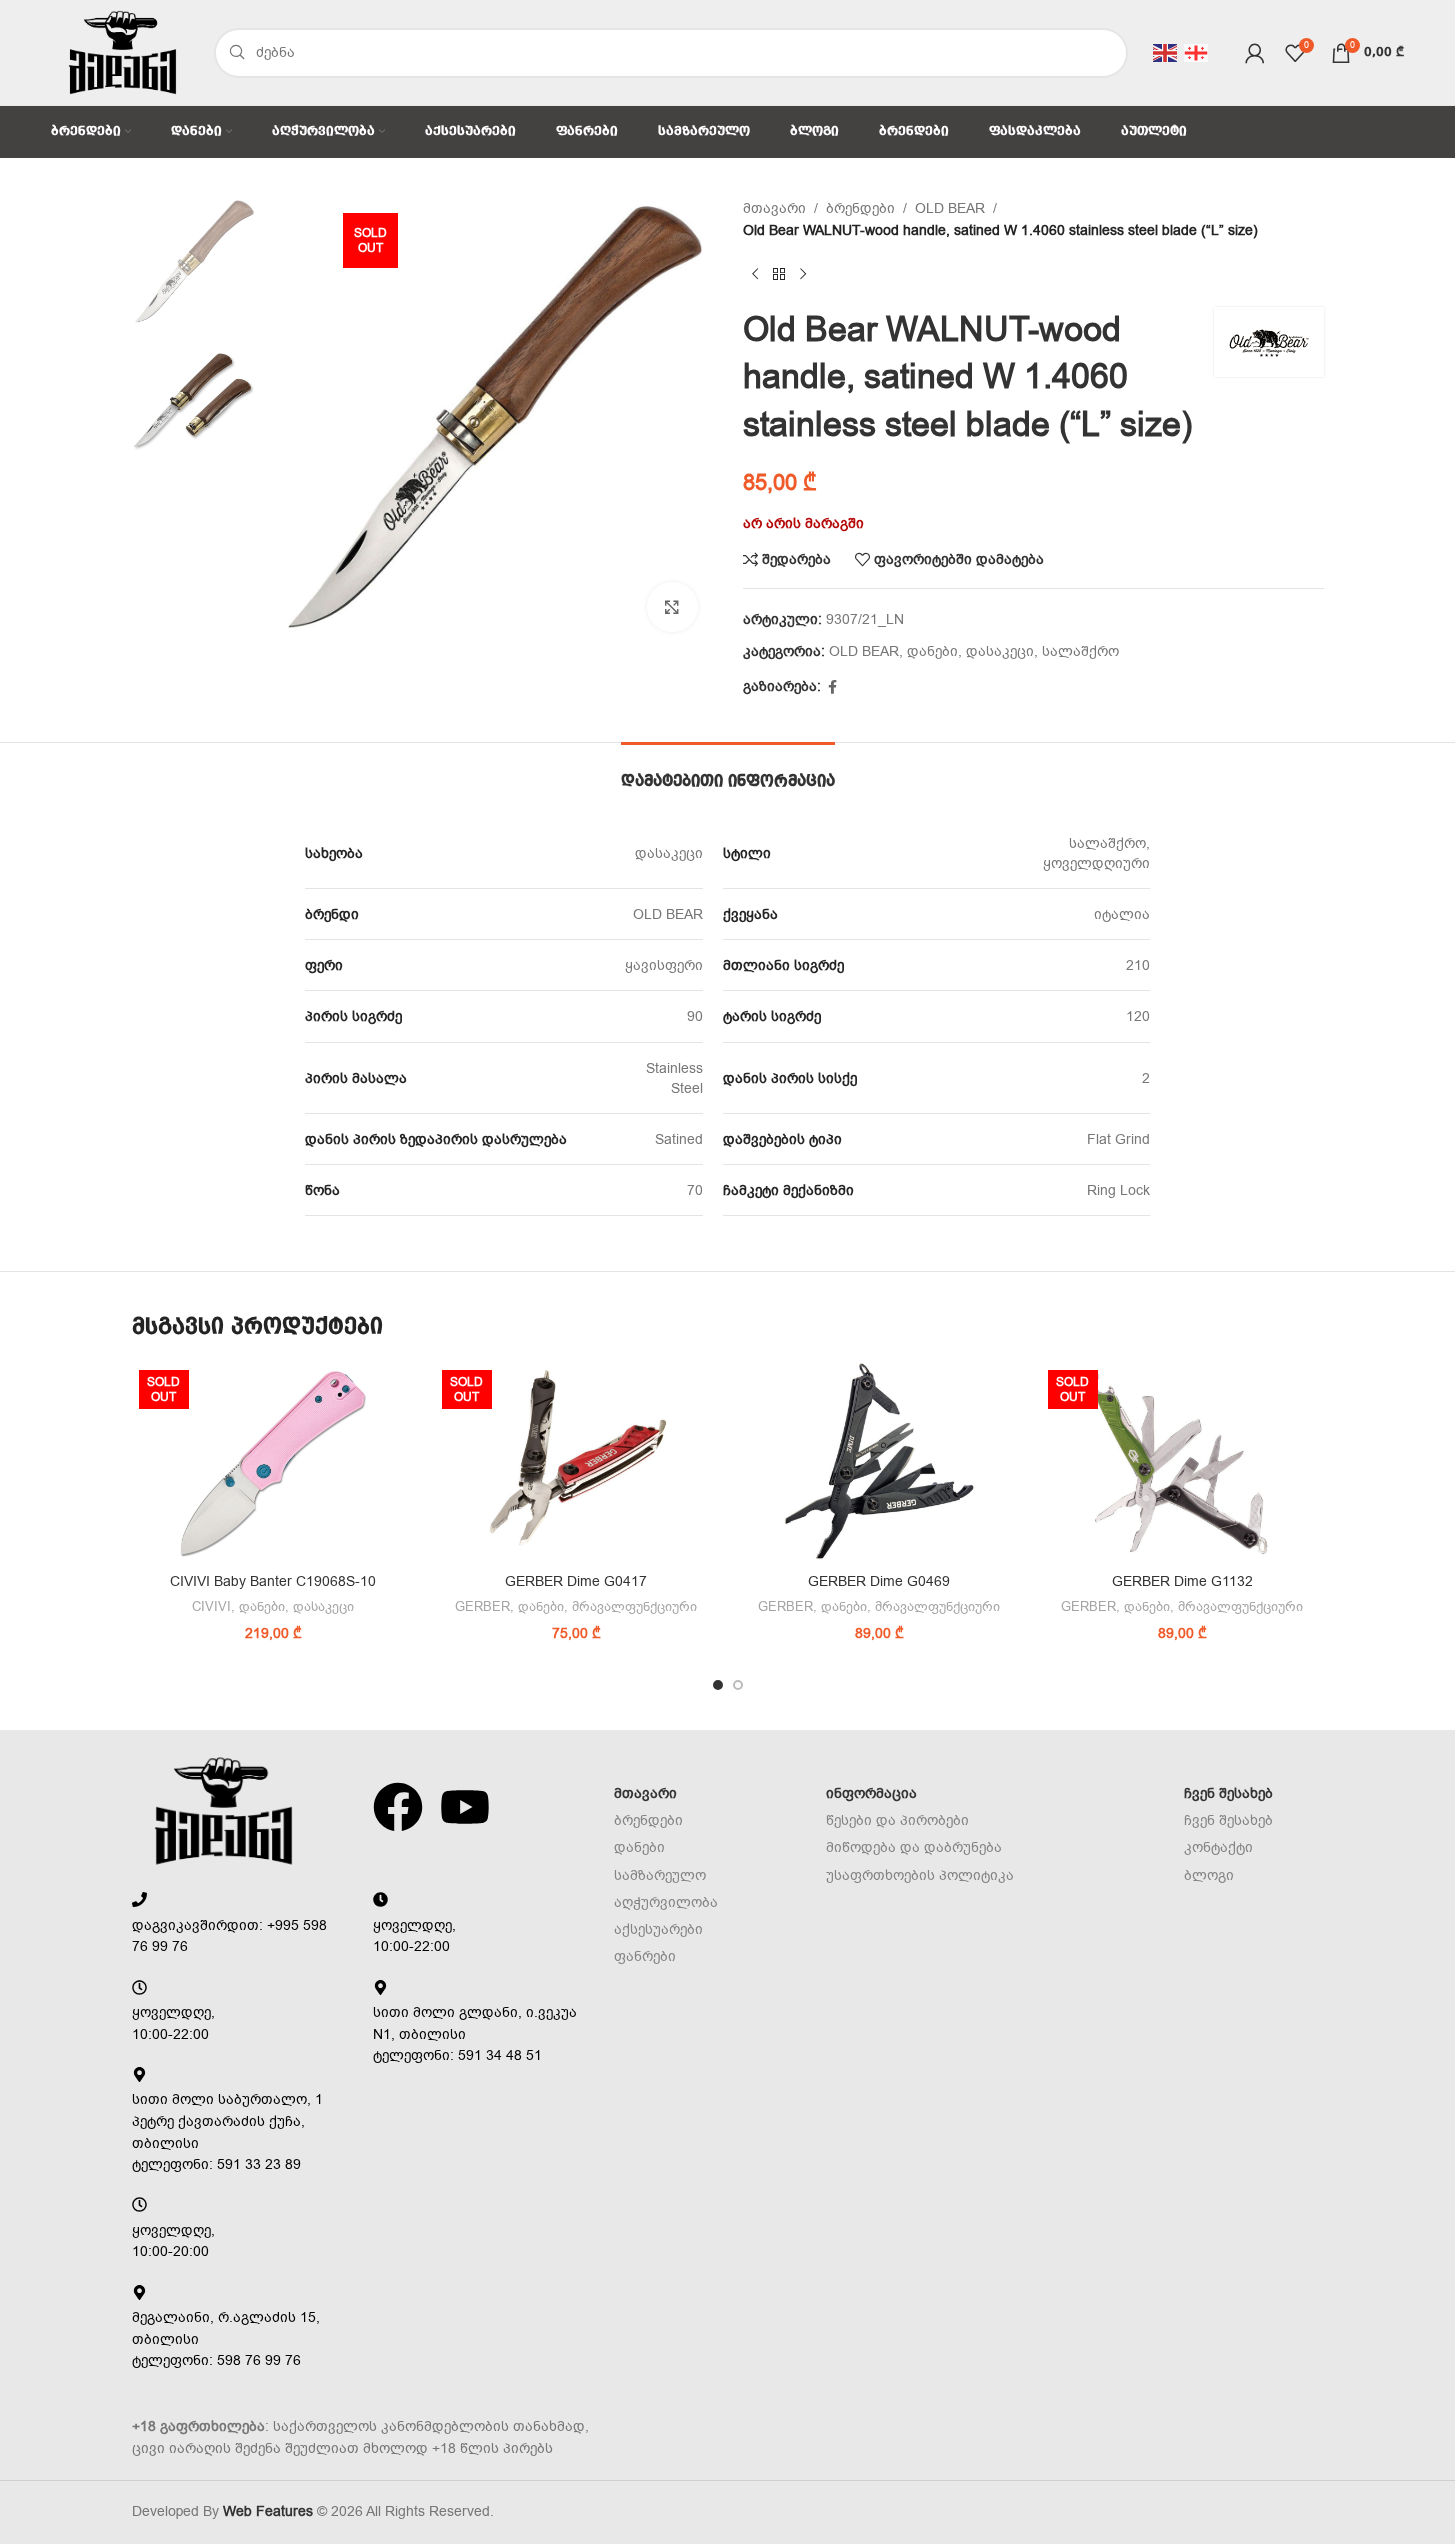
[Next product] (803, 275)
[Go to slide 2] (738, 1685)
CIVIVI (211, 1607)
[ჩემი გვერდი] (1255, 53)
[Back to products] (779, 275)
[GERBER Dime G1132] (1182, 1463)
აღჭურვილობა (666, 1902)
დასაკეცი (1000, 651)
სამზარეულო (660, 1875)
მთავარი (774, 208)
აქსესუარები (658, 1929)
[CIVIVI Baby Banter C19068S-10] (273, 1463)
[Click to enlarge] (672, 607)
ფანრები (645, 1956)
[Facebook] (398, 1807)
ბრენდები (860, 208)
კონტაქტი (1218, 1847)
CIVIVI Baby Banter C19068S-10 (273, 1581)
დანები (932, 651)
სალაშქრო (1080, 651)
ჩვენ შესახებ (1228, 1793)
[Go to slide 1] (718, 1685)
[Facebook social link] (833, 688)
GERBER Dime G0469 (879, 1581)
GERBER (482, 1607)
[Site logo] (122, 51)
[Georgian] (1197, 51)
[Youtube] (465, 1807)
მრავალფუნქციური (634, 1607)
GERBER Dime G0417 (576, 1581)
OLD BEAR (950, 208)
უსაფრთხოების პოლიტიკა (920, 1875)
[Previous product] (755, 275)
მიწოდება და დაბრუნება (914, 1847)
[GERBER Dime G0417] (576, 1463)
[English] (1166, 51)
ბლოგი (1209, 1875)
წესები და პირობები (897, 1820)
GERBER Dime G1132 (1182, 1581)
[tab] (728, 772)
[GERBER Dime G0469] (879, 1463)
